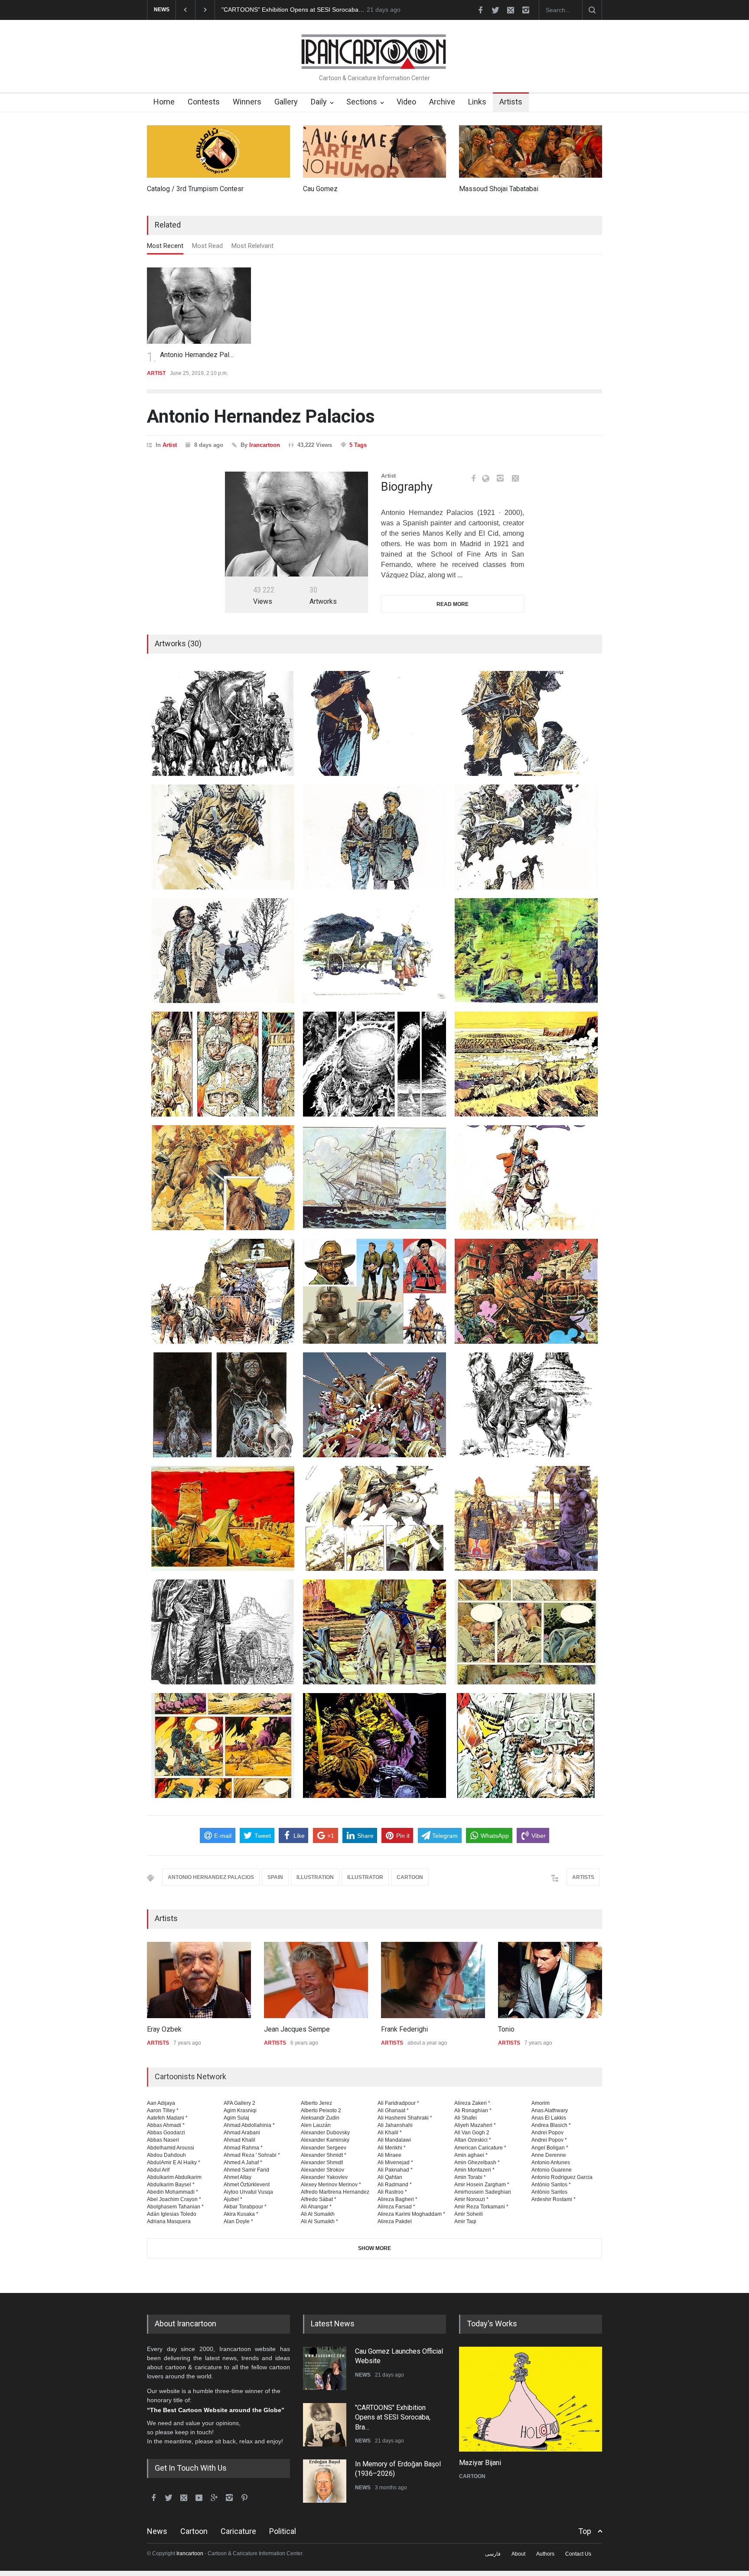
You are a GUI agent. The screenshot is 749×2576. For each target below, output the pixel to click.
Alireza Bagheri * (397, 2199)
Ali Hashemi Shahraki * (405, 2118)
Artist (170, 445)
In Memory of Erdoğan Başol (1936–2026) (279, 10)
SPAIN (275, 1877)
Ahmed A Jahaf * (243, 2162)
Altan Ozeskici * (473, 2140)
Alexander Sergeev (324, 2148)
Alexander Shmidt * (324, 2155)
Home (164, 102)
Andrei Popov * (549, 2140)
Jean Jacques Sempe (297, 2029)
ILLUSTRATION (315, 1877)
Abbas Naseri (163, 2140)
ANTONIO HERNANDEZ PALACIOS (211, 1877)
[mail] (511, 10)
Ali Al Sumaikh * (319, 2221)
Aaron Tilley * (163, 2110)
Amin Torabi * (470, 2177)
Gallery (286, 102)
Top (585, 2531)
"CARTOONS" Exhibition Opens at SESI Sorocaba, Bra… (393, 2417)
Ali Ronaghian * (473, 2110)
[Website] (488, 479)
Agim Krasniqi (240, 2110)
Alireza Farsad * (396, 2207)
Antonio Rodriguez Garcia (562, 2177)
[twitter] (495, 10)
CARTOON (410, 1877)
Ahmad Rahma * (243, 2148)
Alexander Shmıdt (322, 2162)
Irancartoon (265, 445)
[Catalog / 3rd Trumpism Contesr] (218, 151)
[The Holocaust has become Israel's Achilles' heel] (531, 2399)
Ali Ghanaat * (393, 2110)
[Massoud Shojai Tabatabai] (531, 151)
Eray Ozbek (164, 2029)
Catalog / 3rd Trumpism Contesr (195, 189)
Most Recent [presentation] (165, 246)
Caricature (238, 2531)
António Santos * (551, 2185)
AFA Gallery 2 (239, 2103)
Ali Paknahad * (395, 2170)
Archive (442, 102)
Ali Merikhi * (392, 2148)
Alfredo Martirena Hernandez (335, 2192)
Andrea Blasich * (551, 2125)
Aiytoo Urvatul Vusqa (248, 2192)
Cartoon (194, 2531)
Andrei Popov (547, 2133)
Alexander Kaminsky (325, 2140)
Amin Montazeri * (474, 2170)
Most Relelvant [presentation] (252, 246)
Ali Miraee (389, 2155)
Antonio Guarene (552, 2170)
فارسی (493, 2554)
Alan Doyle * (238, 2221)
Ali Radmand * (395, 2185)
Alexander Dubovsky (325, 2133)
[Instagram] (500, 478)
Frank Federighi (404, 2029)
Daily (319, 102)
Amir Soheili (469, 2214)
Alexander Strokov (322, 2170)
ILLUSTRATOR (365, 1877)
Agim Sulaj (236, 2118)
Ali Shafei (466, 2118)
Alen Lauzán (316, 2125)
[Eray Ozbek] (199, 1980)
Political (283, 2531)
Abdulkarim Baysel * (171, 2185)
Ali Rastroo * (392, 2192)
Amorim (541, 2103)
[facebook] (480, 10)
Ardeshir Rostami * (554, 2199)
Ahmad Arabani (242, 2133)
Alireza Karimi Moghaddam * (411, 2214)
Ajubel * (233, 2199)
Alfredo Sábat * (319, 2199)
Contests (204, 102)
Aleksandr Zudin (320, 2118)
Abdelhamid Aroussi (171, 2148)
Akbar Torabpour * (245, 2207)
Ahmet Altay (238, 2177)
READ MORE (453, 604)
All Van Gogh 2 (472, 2133)
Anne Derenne (549, 2155)
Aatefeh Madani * (167, 2118)
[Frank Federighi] (433, 1980)
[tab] (165, 248)
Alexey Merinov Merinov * (331, 2185)
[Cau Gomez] (374, 151)
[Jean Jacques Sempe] (316, 1980)
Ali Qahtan (390, 2177)
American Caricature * (480, 2148)
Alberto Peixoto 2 (321, 2110)
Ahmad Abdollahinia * (249, 2125)
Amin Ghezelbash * (477, 2162)
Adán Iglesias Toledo (172, 2214)
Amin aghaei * (471, 2155)
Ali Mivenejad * (395, 2162)
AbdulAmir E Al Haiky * (174, 2162)
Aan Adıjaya (161, 2103)
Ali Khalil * (390, 2133)
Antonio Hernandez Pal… (197, 355)
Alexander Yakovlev (324, 2177)
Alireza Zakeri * (472, 2103)
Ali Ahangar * (316, 2207)
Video (406, 102)
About (518, 2554)
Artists (511, 102)
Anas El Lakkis (549, 2118)
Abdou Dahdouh (166, 2155)
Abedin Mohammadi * (173, 2192)
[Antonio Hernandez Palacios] (199, 306)
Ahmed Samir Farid (246, 2170)
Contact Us (578, 2554)
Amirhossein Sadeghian (483, 2192)
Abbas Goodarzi (166, 2133)
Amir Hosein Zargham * (482, 2185)
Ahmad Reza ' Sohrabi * (252, 2155)
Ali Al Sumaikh (318, 2214)
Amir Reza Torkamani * (481, 2207)
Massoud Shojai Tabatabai (499, 189)
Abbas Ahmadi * (166, 2125)
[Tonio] (550, 1980)
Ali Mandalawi (394, 2140)
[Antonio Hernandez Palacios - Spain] (296, 524)
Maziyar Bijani (480, 2463)
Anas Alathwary (550, 2110)
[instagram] (526, 10)
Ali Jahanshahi (395, 2125)
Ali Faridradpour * (398, 2103)
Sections (362, 102)
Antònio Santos (549, 2192)
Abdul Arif (158, 2170)
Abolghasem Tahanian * (175, 2207)
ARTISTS (583, 1877)
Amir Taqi (465, 2221)
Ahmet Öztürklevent (247, 2185)
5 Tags (358, 445)
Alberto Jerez (316, 2103)
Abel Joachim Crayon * (174, 2199)
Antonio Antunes (551, 2162)
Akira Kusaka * (241, 2214)
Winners (247, 102)
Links (477, 102)
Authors (545, 2554)
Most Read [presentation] (207, 246)
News (157, 2531)
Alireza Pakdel (395, 2221)
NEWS (363, 2375)
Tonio (506, 2029)
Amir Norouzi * (471, 2199)
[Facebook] (473, 478)
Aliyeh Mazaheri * (475, 2125)
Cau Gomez (320, 189)
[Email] (515, 478)
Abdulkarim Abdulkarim (174, 2177)
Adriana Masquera (169, 2221)
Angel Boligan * (550, 2148)
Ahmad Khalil (239, 2140)
